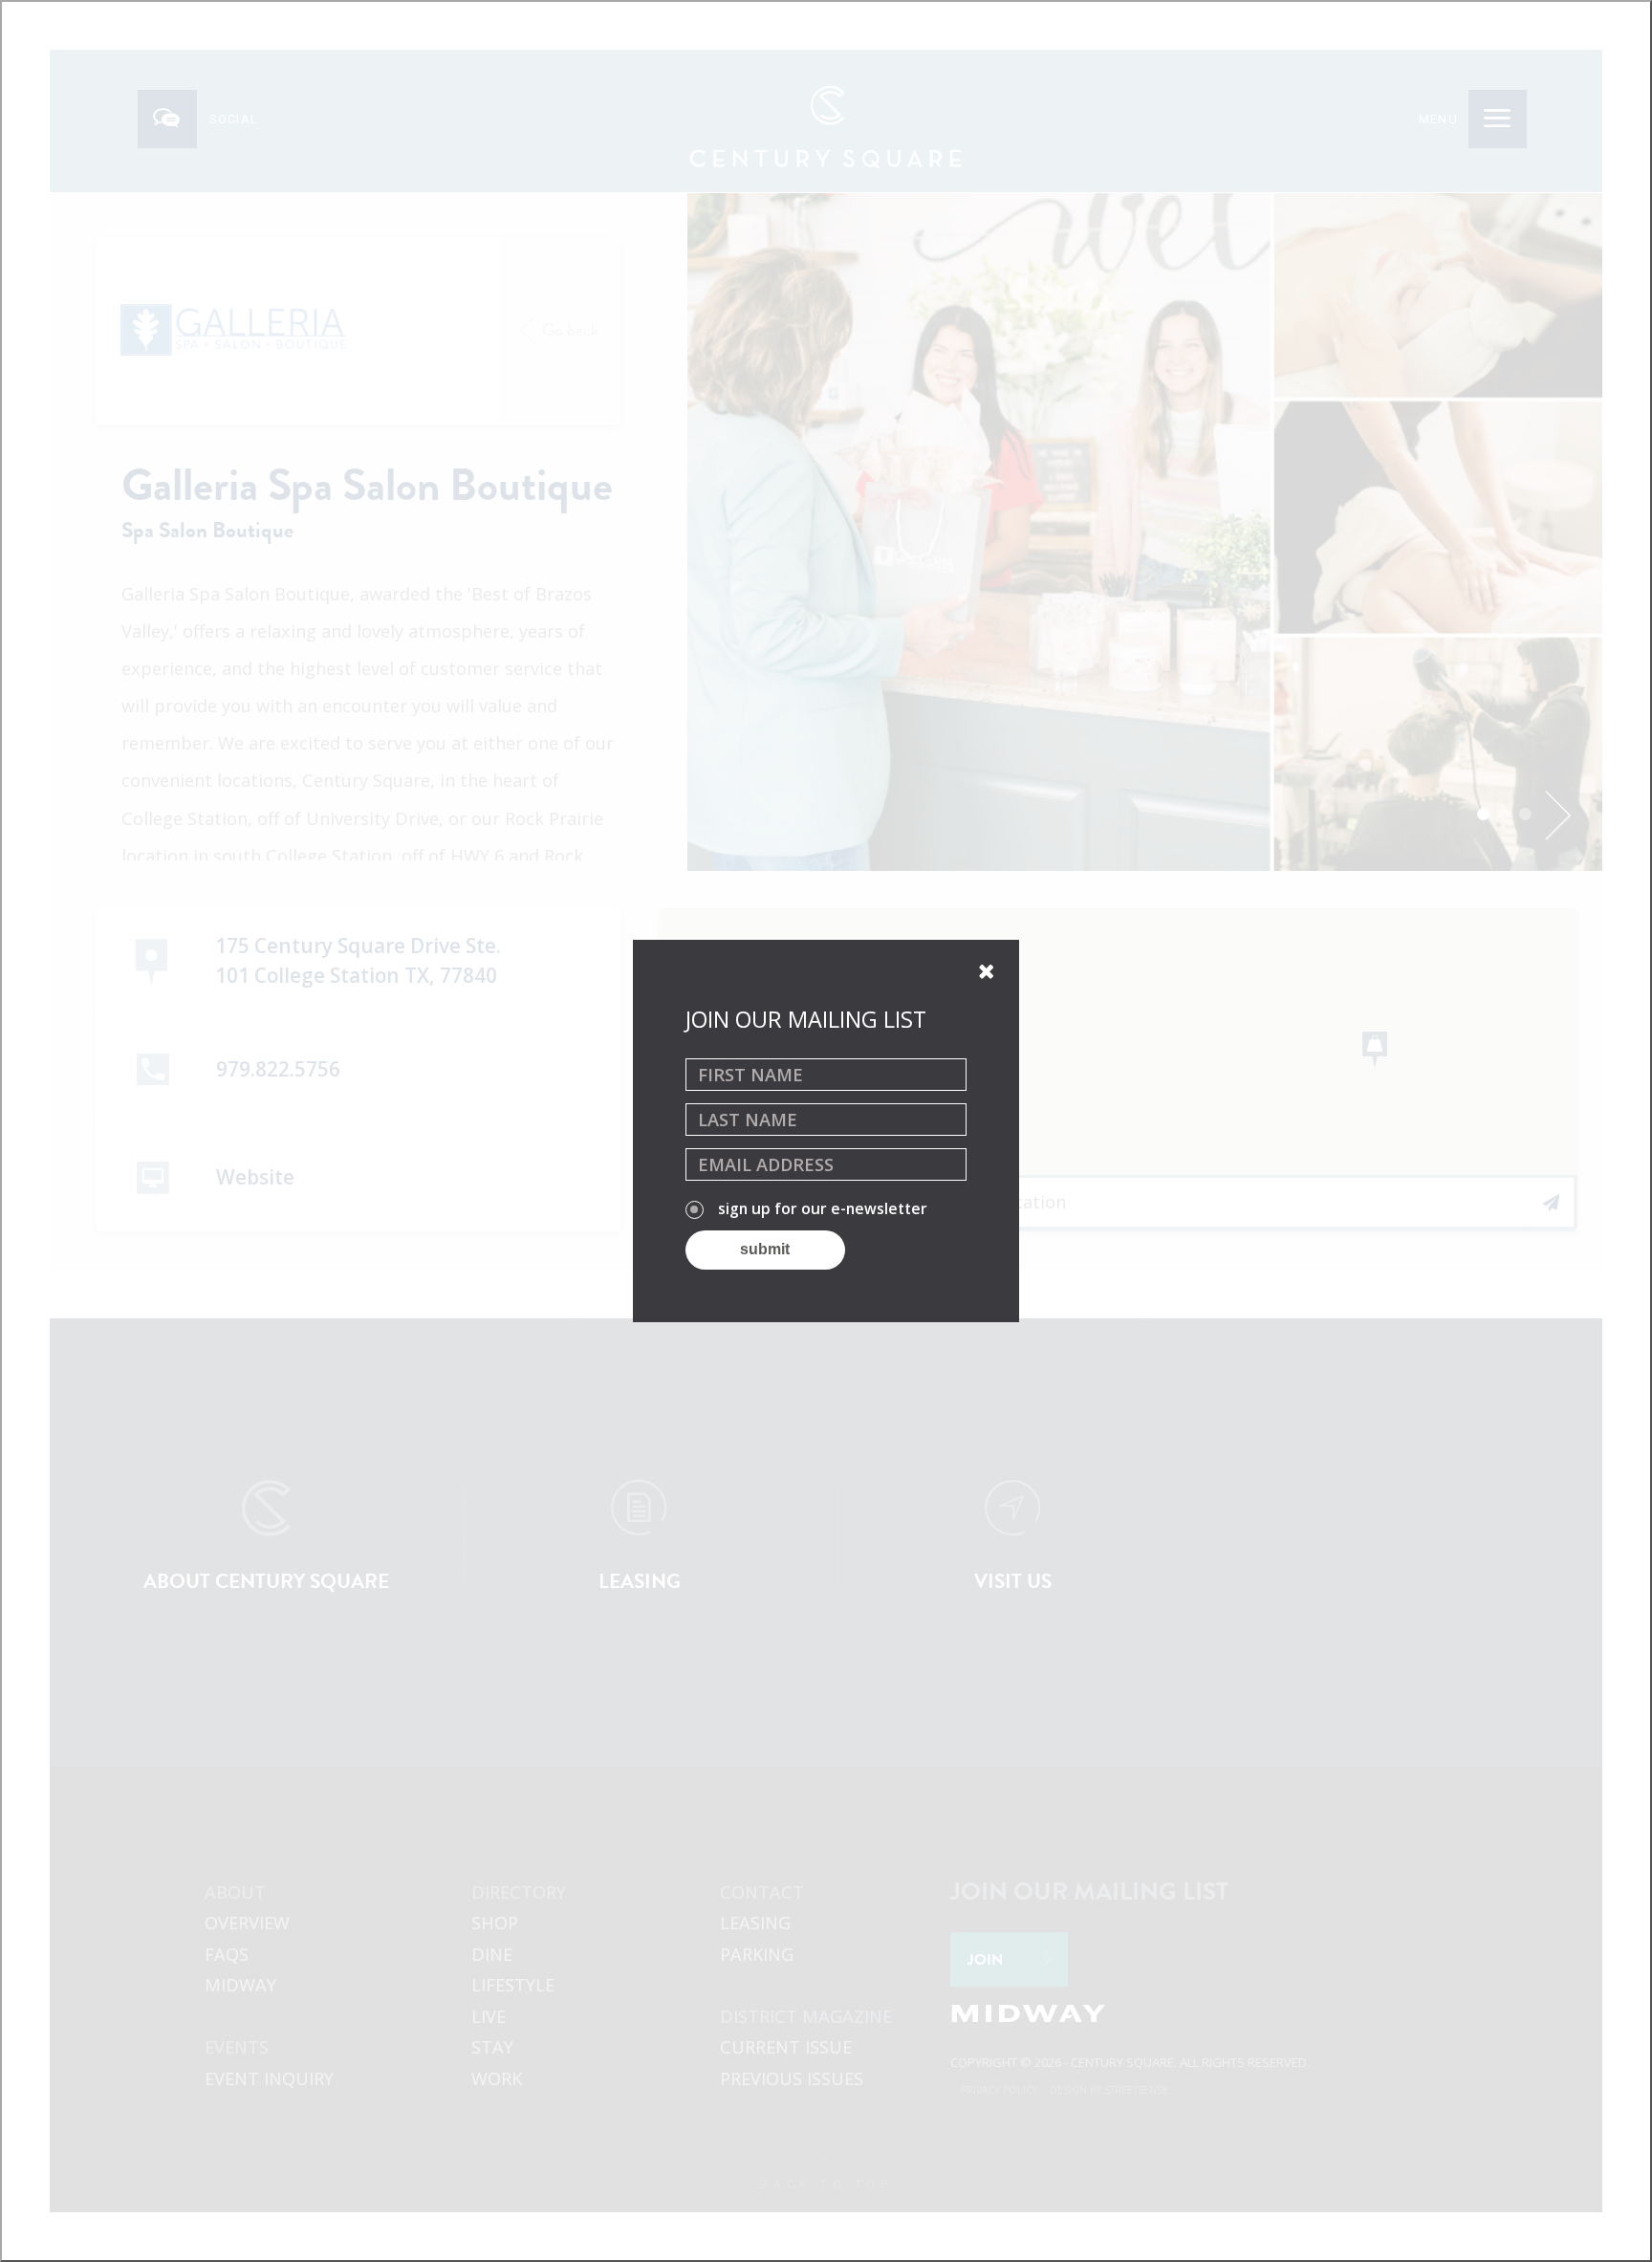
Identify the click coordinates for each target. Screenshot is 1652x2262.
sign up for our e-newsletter (823, 1209)
